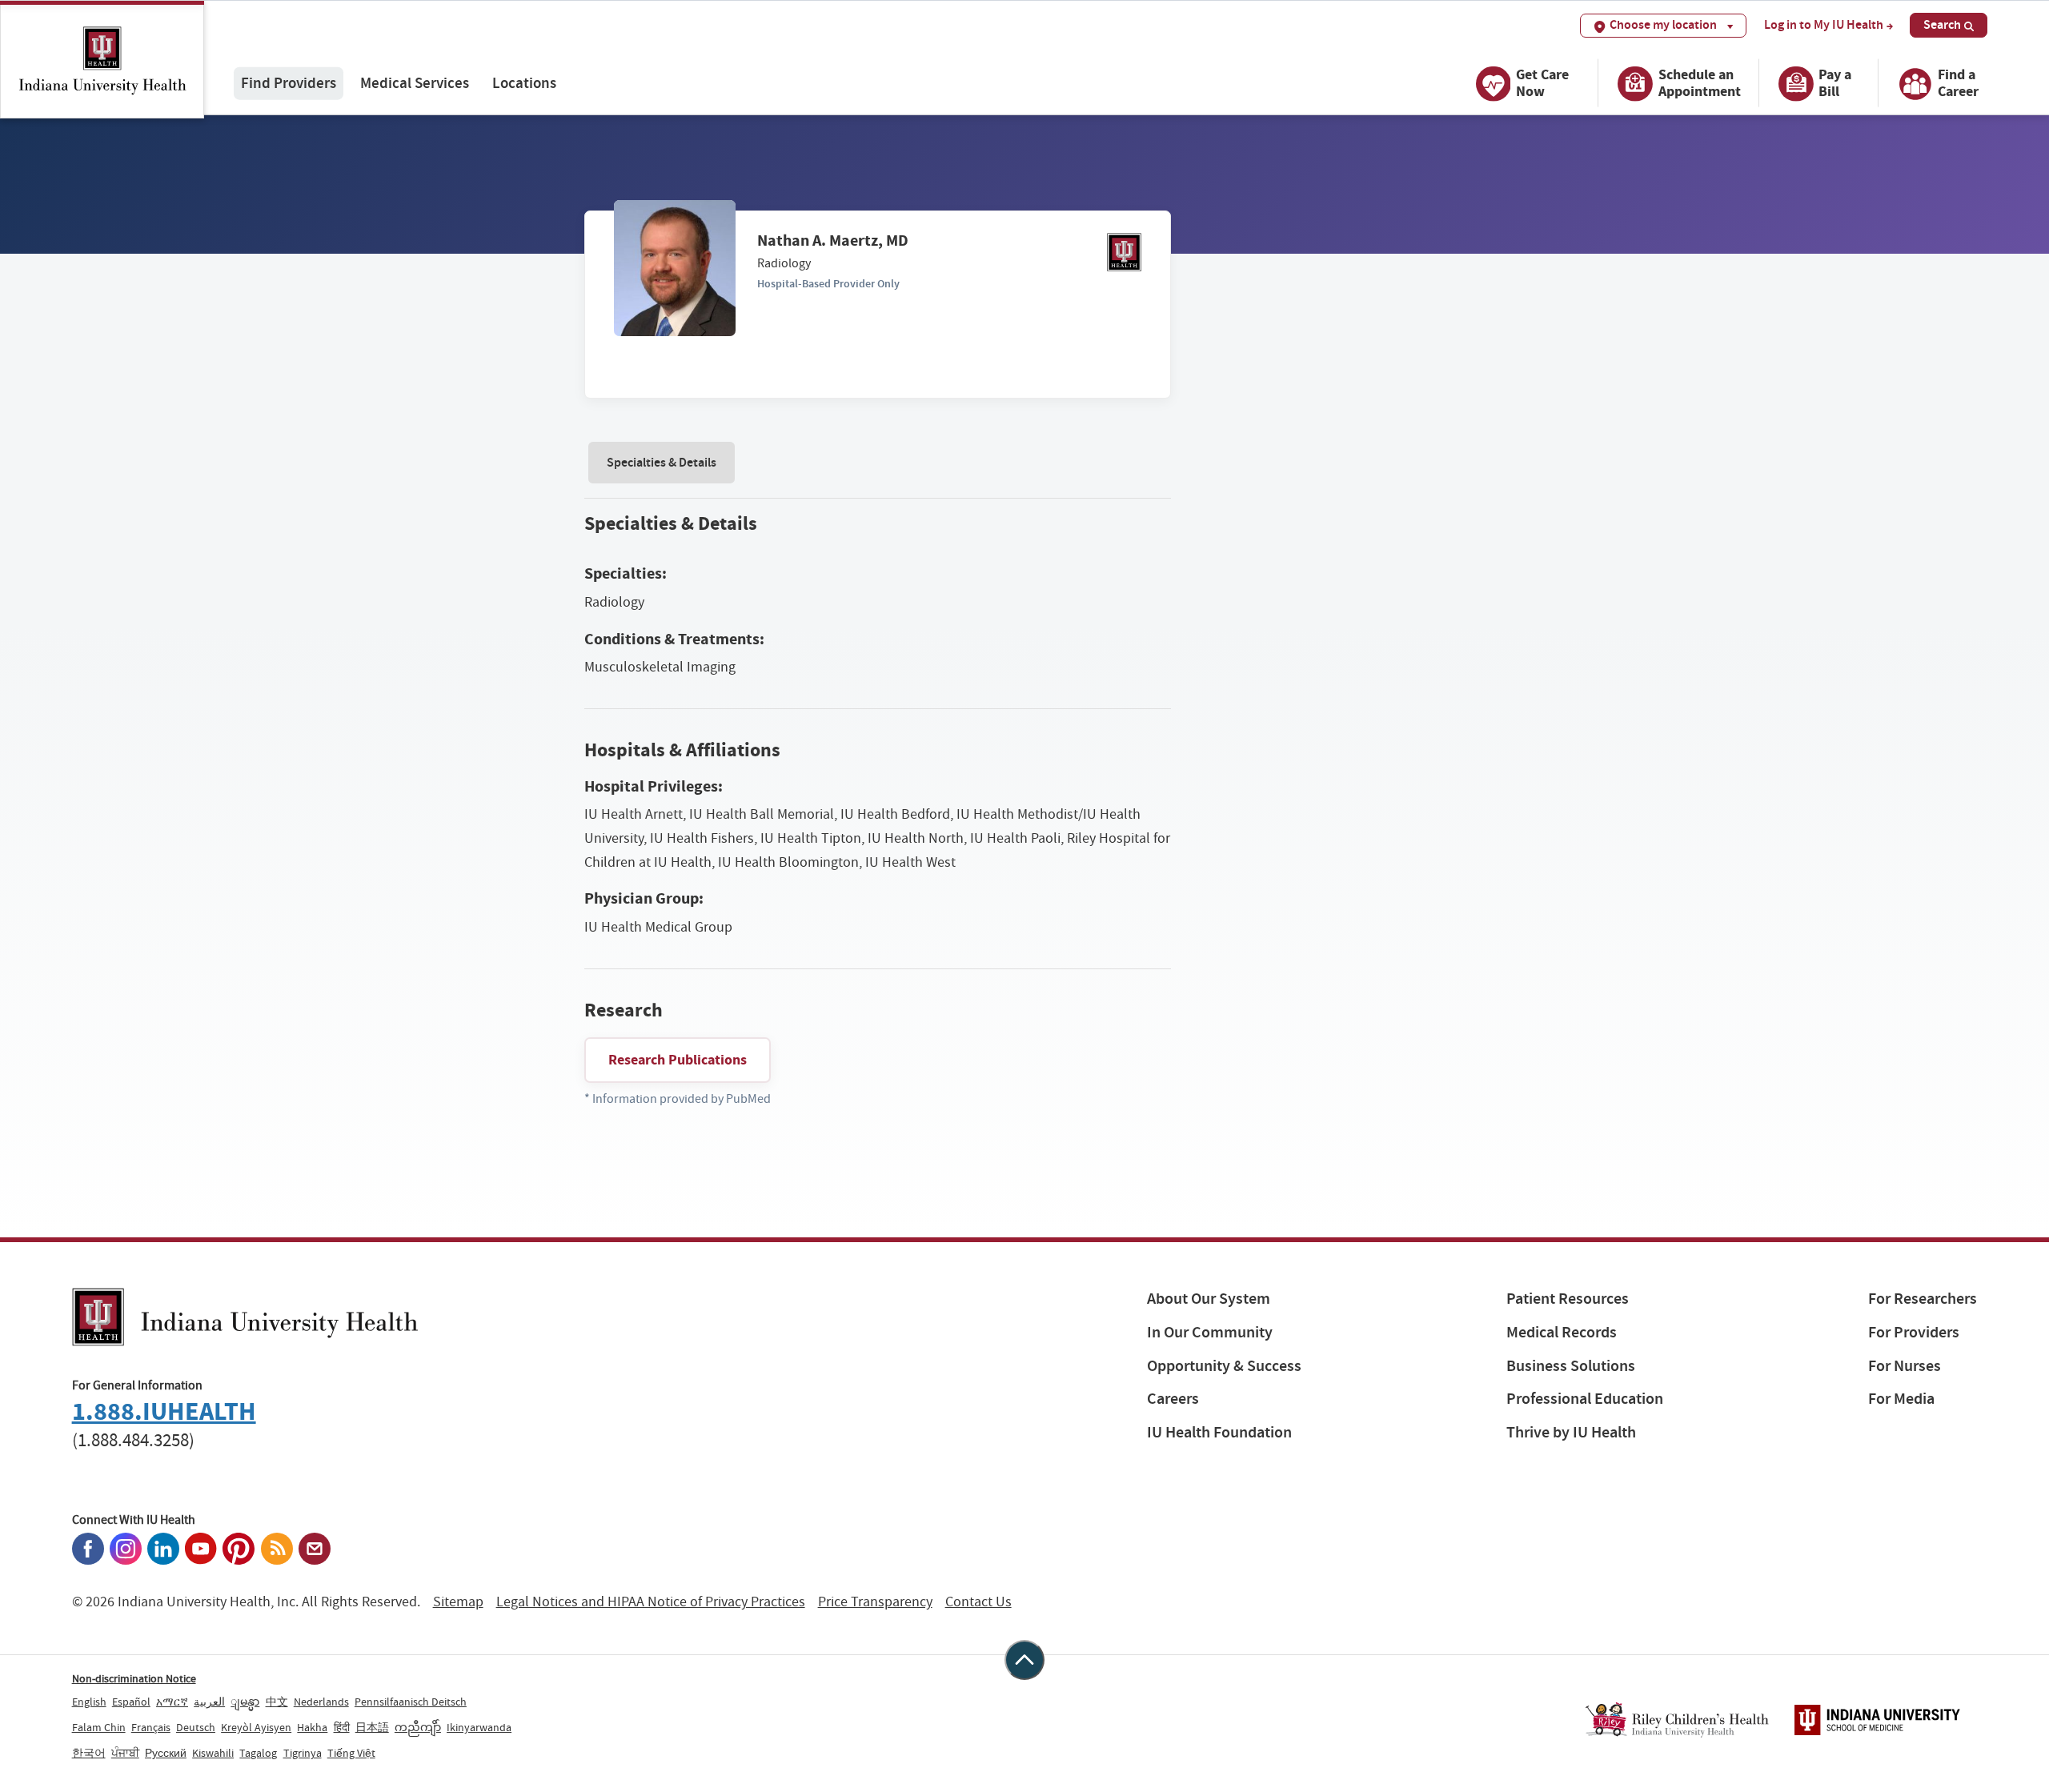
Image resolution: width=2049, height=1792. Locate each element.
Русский (166, 1753)
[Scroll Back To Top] (1024, 1660)
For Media (1901, 1399)
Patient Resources (1568, 1299)
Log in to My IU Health (1824, 25)
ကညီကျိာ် (418, 1727)
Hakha (312, 1727)
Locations (524, 83)
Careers (1173, 1399)
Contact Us (978, 1602)
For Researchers (1923, 1299)
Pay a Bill (1835, 83)
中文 (277, 1702)
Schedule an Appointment (1700, 83)
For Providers (1914, 1332)
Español (131, 1702)
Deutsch (196, 1727)
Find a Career (1958, 83)
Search (1942, 24)
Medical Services (415, 83)
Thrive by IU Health (1571, 1432)
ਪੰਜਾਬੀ (125, 1753)
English (89, 1702)
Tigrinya (303, 1753)
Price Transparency (875, 1602)
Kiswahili (213, 1753)
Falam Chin (99, 1727)
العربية (209, 1702)
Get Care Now (1542, 83)
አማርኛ (172, 1702)
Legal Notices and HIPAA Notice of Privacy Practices (651, 1602)
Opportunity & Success (1224, 1366)
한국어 (89, 1753)
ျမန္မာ (245, 1702)
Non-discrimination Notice (134, 1678)
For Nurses (1905, 1366)
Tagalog (258, 1753)
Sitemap (458, 1602)
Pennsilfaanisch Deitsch (411, 1702)
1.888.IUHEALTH (164, 1411)
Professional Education (1585, 1399)
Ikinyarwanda (479, 1727)
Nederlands (321, 1702)
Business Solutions (1571, 1366)
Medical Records (1562, 1332)
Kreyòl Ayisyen (256, 1727)
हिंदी (342, 1727)
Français (151, 1727)
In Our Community (1210, 1332)
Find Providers (289, 83)
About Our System (1209, 1299)
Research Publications (678, 1060)
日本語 (372, 1727)
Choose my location (1663, 24)
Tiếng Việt (351, 1753)
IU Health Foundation (1219, 1432)
